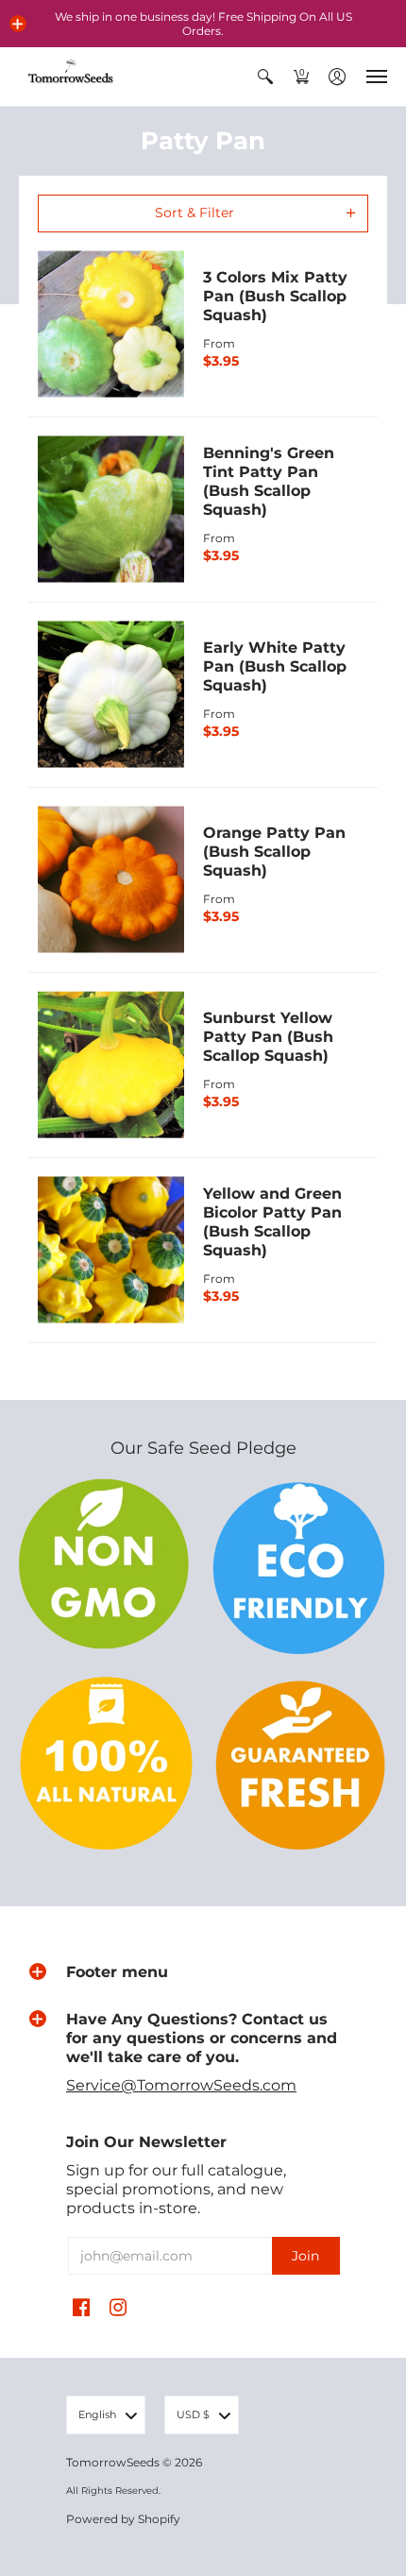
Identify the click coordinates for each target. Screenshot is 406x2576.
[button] (18, 24)
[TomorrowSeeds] (71, 77)
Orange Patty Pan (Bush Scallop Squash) (274, 852)
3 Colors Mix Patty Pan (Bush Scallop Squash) (275, 296)
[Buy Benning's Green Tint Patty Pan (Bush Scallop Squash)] (111, 510)
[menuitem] (265, 77)
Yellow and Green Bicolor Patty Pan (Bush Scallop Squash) (272, 1222)
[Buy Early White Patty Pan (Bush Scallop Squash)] (111, 695)
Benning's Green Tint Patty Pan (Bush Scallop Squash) (269, 481)
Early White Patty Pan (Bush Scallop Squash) (275, 666)
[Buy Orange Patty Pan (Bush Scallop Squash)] (111, 880)
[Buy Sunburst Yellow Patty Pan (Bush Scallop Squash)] (111, 1065)
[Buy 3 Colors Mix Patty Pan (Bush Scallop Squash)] (111, 324)
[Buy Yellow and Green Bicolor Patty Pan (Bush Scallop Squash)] (111, 1250)
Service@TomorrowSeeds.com (181, 2085)
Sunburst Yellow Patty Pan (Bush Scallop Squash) (268, 1037)
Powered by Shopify (123, 2519)
